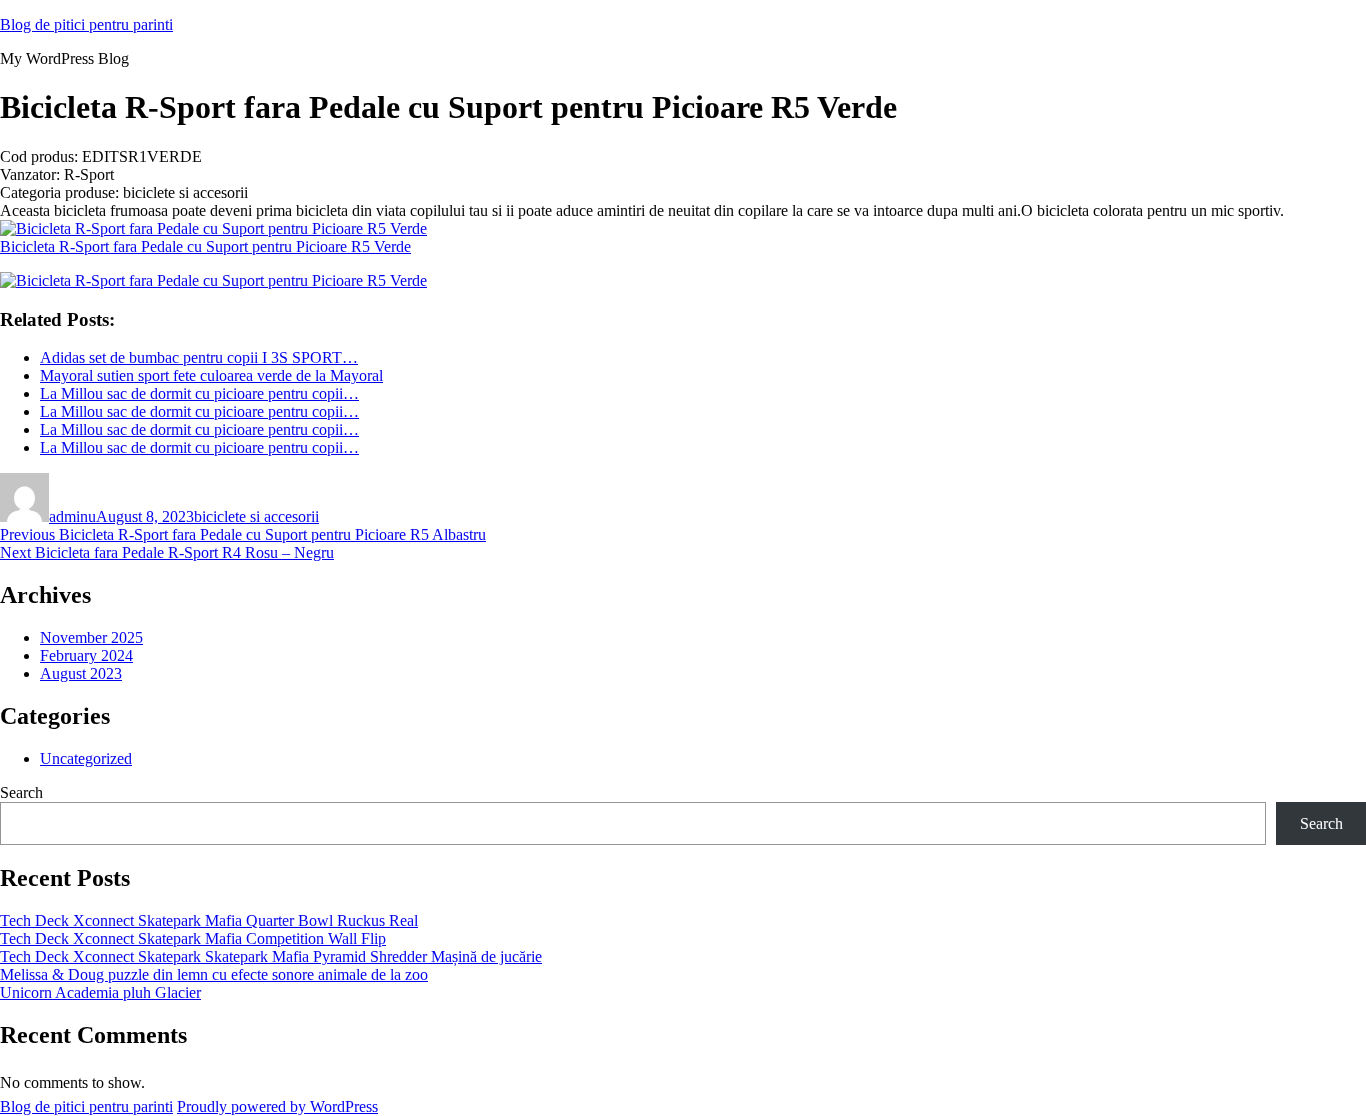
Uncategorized (86, 758)
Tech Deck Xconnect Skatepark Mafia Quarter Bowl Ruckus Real (209, 920)
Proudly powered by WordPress (277, 1106)
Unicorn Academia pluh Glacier (100, 992)
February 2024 (86, 655)
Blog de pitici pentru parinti (86, 24)
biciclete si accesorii (256, 516)
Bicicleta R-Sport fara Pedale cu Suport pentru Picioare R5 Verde (205, 246)
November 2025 (91, 637)
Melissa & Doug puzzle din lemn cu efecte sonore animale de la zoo (214, 974)
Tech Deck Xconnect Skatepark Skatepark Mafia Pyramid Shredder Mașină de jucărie (271, 956)
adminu (72, 516)
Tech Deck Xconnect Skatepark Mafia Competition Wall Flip (193, 938)
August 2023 (81, 673)
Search (21, 792)
